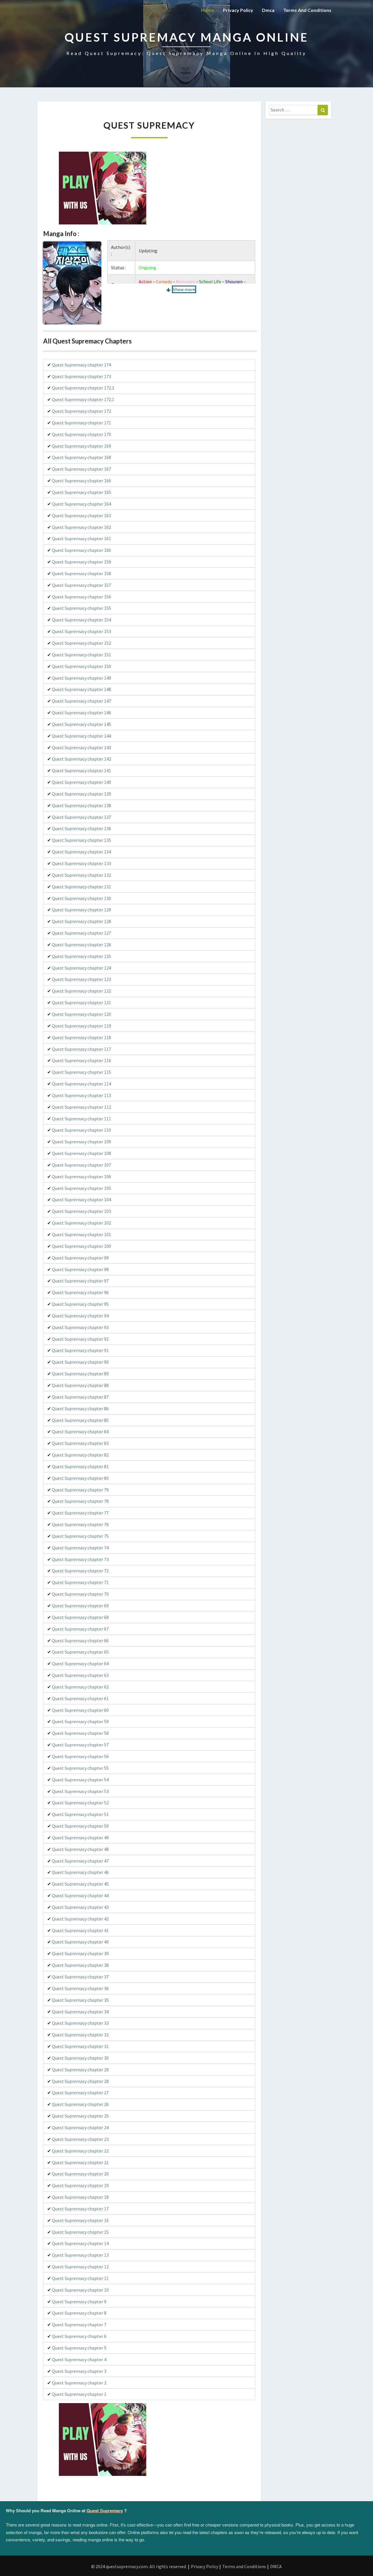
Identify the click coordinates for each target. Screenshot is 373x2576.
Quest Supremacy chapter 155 (81, 608)
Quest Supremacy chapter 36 (80, 1988)
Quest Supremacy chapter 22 (80, 2151)
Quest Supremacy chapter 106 (81, 1177)
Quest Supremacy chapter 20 (80, 2174)
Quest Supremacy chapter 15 (80, 2232)
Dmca (268, 10)
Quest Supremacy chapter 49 (80, 1838)
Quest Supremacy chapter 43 (80, 1907)
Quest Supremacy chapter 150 (81, 666)
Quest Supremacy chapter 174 (81, 365)
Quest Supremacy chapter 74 (80, 1548)
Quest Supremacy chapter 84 (80, 1431)
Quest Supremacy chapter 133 (81, 863)
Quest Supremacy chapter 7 (79, 2325)
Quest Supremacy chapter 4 (79, 2359)
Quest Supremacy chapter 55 (80, 1768)
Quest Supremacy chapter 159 (81, 562)
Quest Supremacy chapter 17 (80, 2209)
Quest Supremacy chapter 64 (80, 1663)
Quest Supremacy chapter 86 (80, 1409)
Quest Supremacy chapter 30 (80, 2058)
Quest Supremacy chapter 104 (81, 1200)
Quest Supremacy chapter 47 (80, 1861)
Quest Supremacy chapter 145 (81, 724)
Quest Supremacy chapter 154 (81, 620)
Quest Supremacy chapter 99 (80, 1258)
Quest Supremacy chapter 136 (81, 828)
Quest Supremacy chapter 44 (80, 1895)
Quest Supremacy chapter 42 (80, 1919)
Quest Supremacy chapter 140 (81, 782)
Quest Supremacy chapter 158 (81, 573)
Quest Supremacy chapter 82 (80, 1455)
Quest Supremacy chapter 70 (80, 1594)
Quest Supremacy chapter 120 (81, 1014)
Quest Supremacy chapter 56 (80, 1756)
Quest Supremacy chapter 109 (81, 1142)
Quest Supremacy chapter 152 (81, 643)
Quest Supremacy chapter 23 (80, 2139)
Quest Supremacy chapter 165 (81, 492)
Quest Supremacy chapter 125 (81, 956)
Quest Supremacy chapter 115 (81, 1072)
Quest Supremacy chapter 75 (80, 1536)
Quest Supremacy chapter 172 (81, 411)
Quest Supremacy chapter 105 (81, 1188)
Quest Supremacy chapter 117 (81, 1049)
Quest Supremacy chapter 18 (80, 2197)
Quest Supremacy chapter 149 (81, 678)
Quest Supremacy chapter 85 (80, 1420)
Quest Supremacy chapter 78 (80, 1501)
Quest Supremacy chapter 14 (80, 2243)
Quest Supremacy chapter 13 (80, 2255)
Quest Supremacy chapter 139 (81, 794)
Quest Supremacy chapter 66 (80, 1640)
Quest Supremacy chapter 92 (80, 1339)
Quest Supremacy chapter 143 (81, 747)
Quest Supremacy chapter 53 (80, 1791)
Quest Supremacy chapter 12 (80, 2267)
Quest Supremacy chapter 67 (80, 1629)
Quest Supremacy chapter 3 (79, 2371)
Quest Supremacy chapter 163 (81, 515)
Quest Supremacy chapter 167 (81, 469)
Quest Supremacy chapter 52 (80, 1803)
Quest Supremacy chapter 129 (81, 910)
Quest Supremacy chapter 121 (81, 1002)
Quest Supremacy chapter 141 (81, 770)
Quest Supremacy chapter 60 (80, 1710)
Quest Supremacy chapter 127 (81, 933)
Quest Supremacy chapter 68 (80, 1617)
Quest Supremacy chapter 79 (80, 1490)
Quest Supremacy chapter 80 (80, 1478)
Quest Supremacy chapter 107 (81, 1165)
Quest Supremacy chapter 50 (80, 1826)
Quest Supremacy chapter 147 (81, 701)
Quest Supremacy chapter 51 (80, 1814)
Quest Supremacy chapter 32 (80, 2035)
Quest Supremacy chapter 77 (80, 1513)
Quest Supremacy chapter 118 (81, 1037)
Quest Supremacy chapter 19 (80, 2185)
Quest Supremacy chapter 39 (80, 1953)
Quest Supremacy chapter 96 (80, 1292)
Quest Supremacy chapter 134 (81, 852)
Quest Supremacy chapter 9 (79, 2302)
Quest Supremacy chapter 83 (80, 1443)
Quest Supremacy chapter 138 (81, 805)
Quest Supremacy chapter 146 (81, 713)
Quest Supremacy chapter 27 (80, 2093)
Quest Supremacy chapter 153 (81, 631)
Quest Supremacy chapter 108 (81, 1153)
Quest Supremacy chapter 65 (80, 1652)
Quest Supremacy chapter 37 (80, 1977)
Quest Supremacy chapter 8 (79, 2313)
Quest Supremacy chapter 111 (81, 1119)
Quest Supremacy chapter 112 (81, 1107)
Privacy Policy (238, 10)
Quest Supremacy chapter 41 (80, 1930)
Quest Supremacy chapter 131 (81, 887)
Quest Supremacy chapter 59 (80, 1721)
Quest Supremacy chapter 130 (81, 898)
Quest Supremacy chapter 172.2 (83, 388)
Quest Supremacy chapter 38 (80, 1965)
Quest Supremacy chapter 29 (80, 2070)
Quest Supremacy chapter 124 (81, 968)
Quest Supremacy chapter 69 (80, 1606)
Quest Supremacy (105, 2511)
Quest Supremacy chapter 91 (80, 1350)
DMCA (276, 2566)
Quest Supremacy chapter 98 (80, 1269)
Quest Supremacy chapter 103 (81, 1211)
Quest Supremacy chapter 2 (79, 2383)
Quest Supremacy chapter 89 (80, 1374)
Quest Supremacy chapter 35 (80, 2000)
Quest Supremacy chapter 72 (80, 1571)
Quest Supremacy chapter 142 (81, 759)
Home (208, 10)
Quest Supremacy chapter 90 (80, 1362)
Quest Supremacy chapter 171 (81, 423)
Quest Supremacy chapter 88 (80, 1385)
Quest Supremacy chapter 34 (80, 2012)
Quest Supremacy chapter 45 (80, 1884)
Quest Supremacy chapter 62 (80, 1687)
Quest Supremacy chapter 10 (80, 2290)
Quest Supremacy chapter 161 (81, 538)
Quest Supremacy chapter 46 (80, 1872)
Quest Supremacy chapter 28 (80, 2081)
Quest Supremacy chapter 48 (80, 1849)
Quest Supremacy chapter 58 (80, 1733)
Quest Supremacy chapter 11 (80, 2278)
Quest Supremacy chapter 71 (80, 1582)
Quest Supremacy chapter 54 (80, 1780)
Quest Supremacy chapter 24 (80, 2127)
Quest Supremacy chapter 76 (80, 1524)
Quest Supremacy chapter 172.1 (83, 399)
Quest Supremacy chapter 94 (80, 1316)
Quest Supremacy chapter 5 (79, 2348)
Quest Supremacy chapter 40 (80, 1942)
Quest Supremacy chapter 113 (81, 1095)
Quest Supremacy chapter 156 (81, 597)
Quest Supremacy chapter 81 (80, 1466)
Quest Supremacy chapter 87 (80, 1397)
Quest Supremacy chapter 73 (80, 1559)
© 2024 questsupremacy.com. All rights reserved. (139, 2566)
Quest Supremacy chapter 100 (81, 1246)
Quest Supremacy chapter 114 (81, 1084)
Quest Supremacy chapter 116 (81, 1060)
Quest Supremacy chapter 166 (81, 481)
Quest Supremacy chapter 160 (81, 550)
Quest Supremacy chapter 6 (79, 2336)
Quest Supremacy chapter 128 (81, 921)
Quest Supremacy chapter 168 (81, 457)
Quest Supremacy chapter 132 (81, 875)
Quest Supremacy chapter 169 (81, 446)
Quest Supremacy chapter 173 (81, 376)
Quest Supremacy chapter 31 (80, 2046)
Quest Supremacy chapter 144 (81, 736)
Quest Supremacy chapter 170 (81, 434)
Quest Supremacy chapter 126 (81, 945)
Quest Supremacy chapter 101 (81, 1234)
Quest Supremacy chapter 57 (80, 1745)
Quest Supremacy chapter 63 (80, 1675)
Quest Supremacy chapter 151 (81, 655)
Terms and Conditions (307, 10)
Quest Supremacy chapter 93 (80, 1327)
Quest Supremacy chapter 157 (81, 585)
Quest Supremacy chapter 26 (80, 2104)
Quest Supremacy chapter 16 (80, 2220)
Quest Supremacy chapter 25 (80, 2116)
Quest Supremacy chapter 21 (80, 2162)
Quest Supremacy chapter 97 (80, 1281)
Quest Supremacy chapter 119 (81, 1026)
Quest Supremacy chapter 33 (80, 2023)
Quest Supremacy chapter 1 (79, 2394)
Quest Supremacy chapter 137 (81, 817)
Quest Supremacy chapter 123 (81, 979)
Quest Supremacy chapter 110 (81, 1130)
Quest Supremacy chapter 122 (81, 991)
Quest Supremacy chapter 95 (80, 1304)
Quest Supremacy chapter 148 (81, 689)
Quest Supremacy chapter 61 (80, 1698)
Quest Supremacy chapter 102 (81, 1223)
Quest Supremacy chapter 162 (81, 527)
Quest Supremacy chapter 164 (81, 504)
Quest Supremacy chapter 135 (81, 840)
